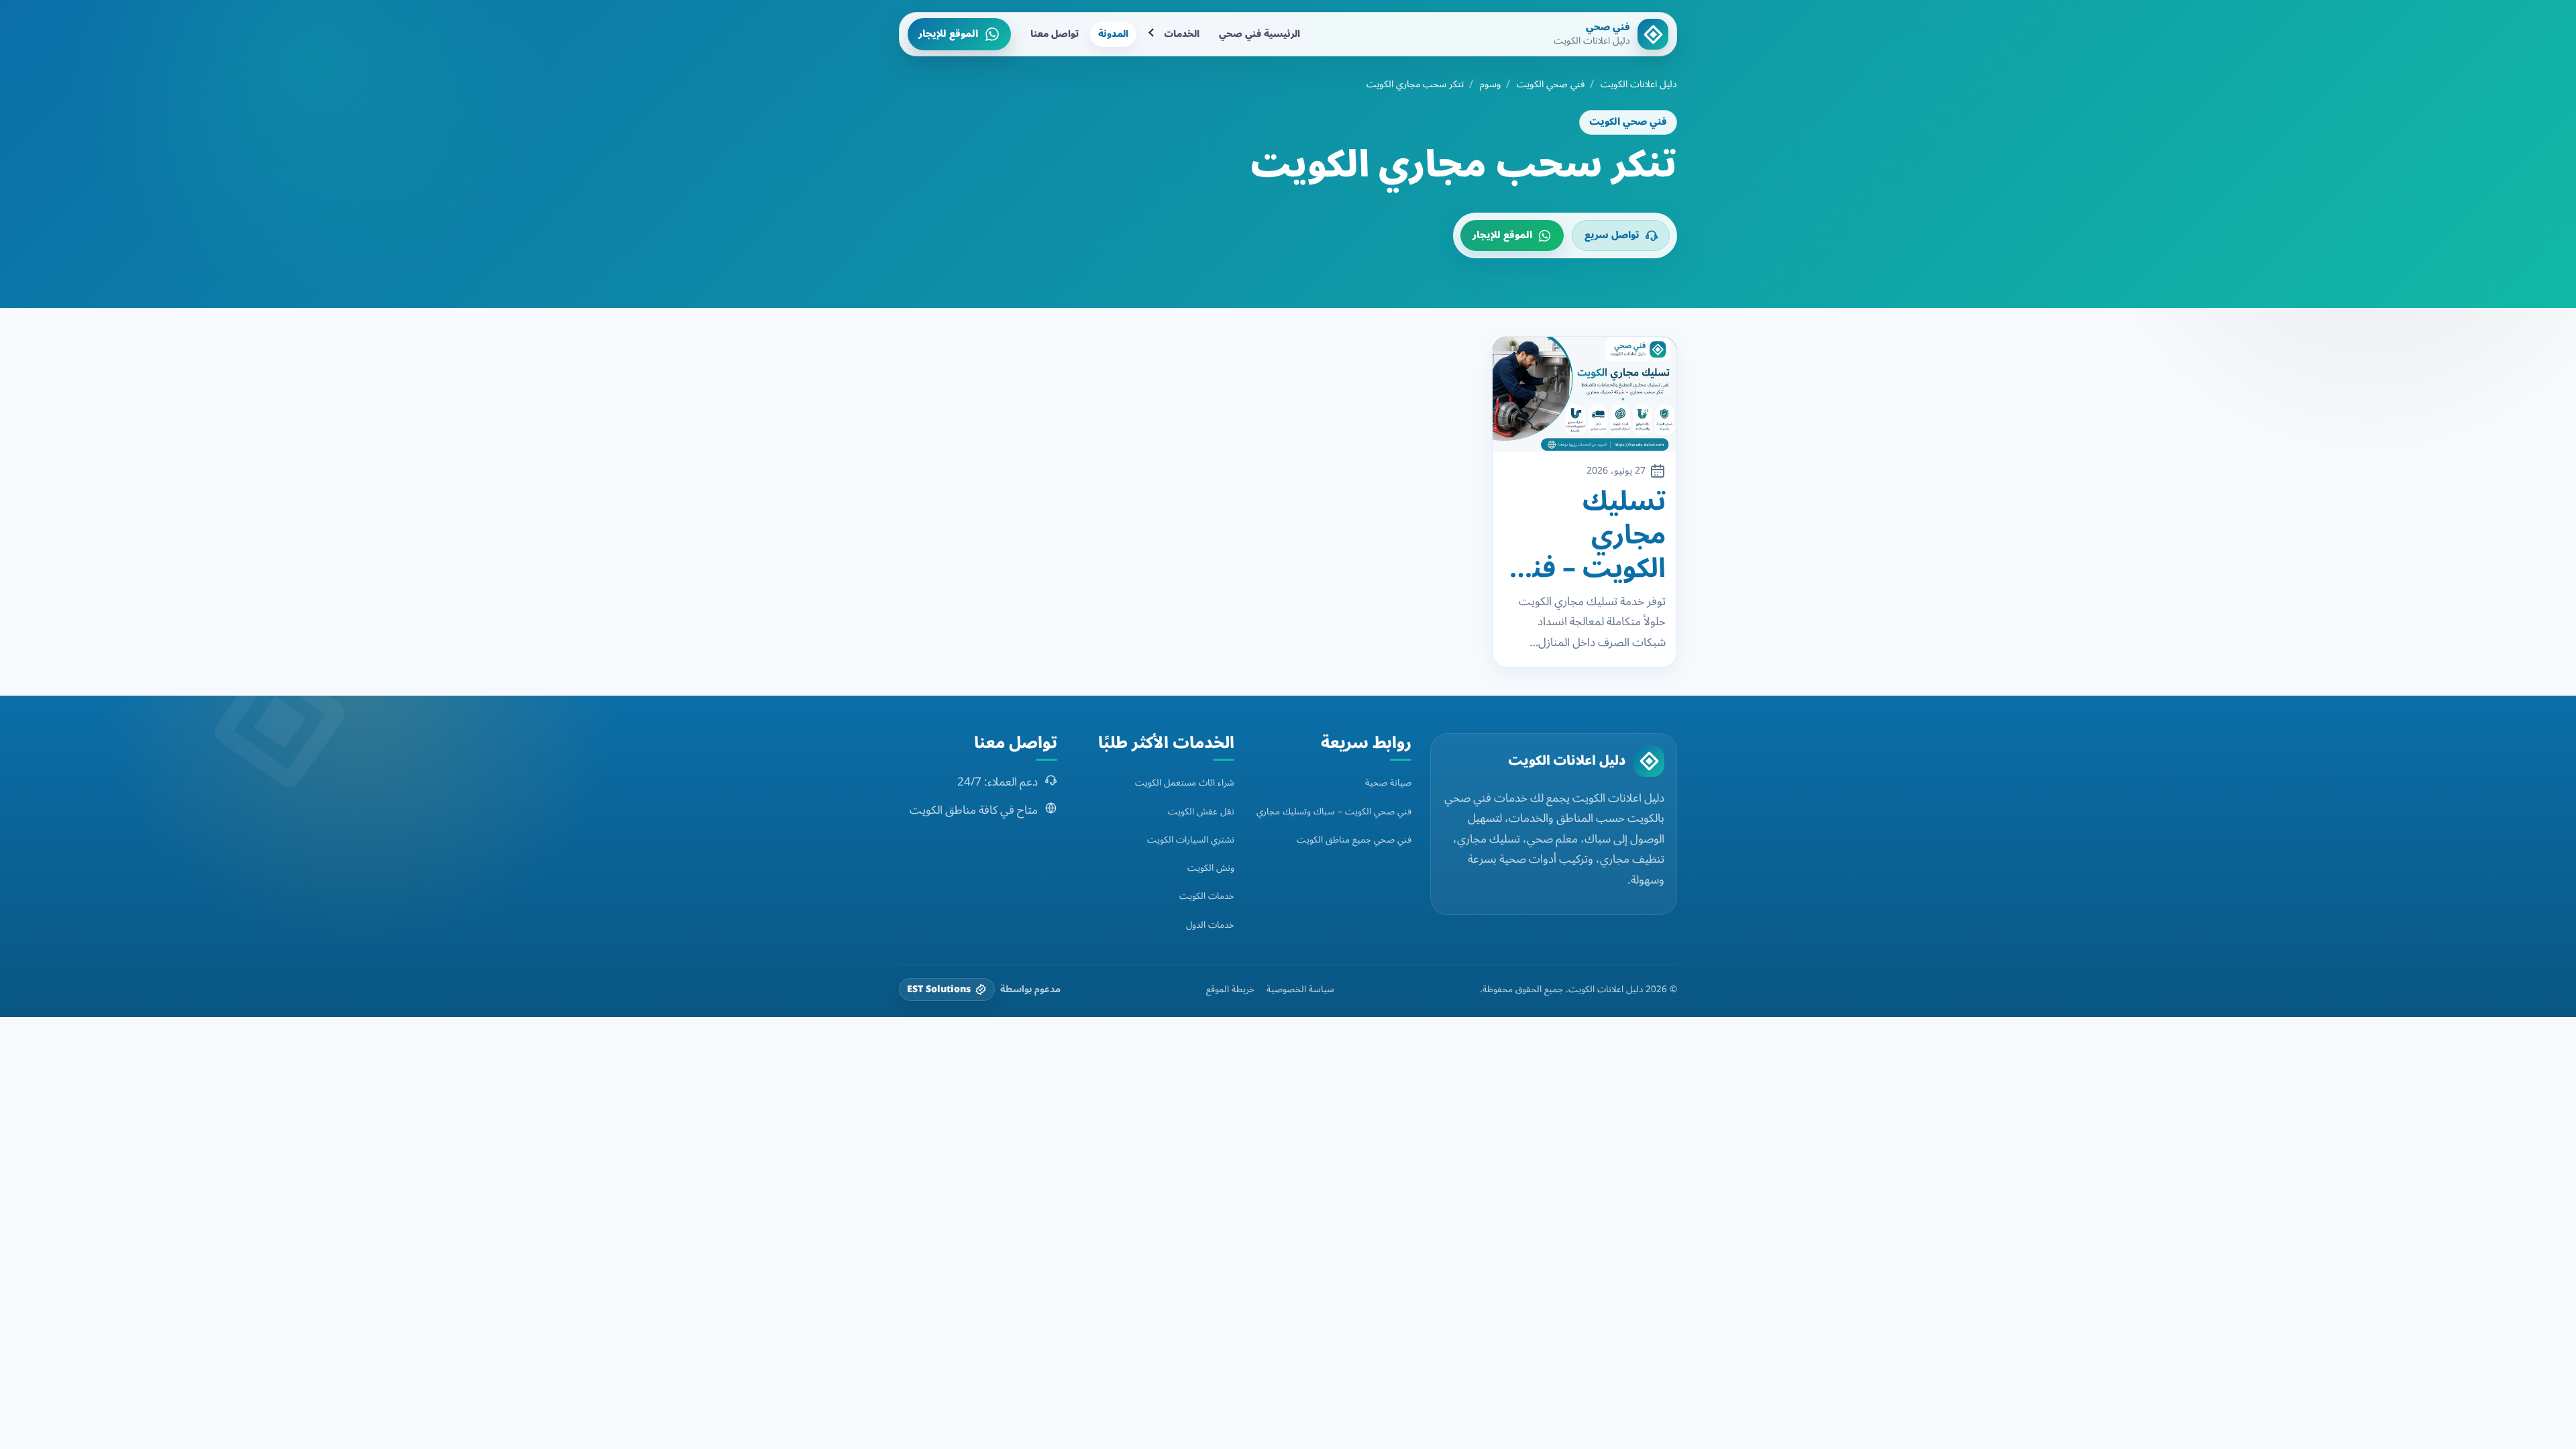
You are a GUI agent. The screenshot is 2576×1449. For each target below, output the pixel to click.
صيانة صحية (1388, 783)
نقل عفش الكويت (1201, 811)
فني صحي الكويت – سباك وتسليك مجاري (1334, 811)
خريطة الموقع (1230, 989)
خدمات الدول (1210, 925)
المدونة (1113, 34)
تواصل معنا (1055, 34)
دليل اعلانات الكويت (1639, 85)
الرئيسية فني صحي (1259, 34)
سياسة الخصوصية (1300, 989)
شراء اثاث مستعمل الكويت (1185, 783)
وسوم (1490, 85)
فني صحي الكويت (1551, 85)
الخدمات (1182, 34)
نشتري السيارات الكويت (1191, 840)
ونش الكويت (1211, 868)
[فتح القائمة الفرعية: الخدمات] (1152, 34)
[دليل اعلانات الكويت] (1649, 761)
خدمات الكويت (1207, 896)
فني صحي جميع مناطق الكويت (1354, 840)
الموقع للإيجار (948, 34)
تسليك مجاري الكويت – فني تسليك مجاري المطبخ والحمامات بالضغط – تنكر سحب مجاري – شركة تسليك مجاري (1585, 535)
